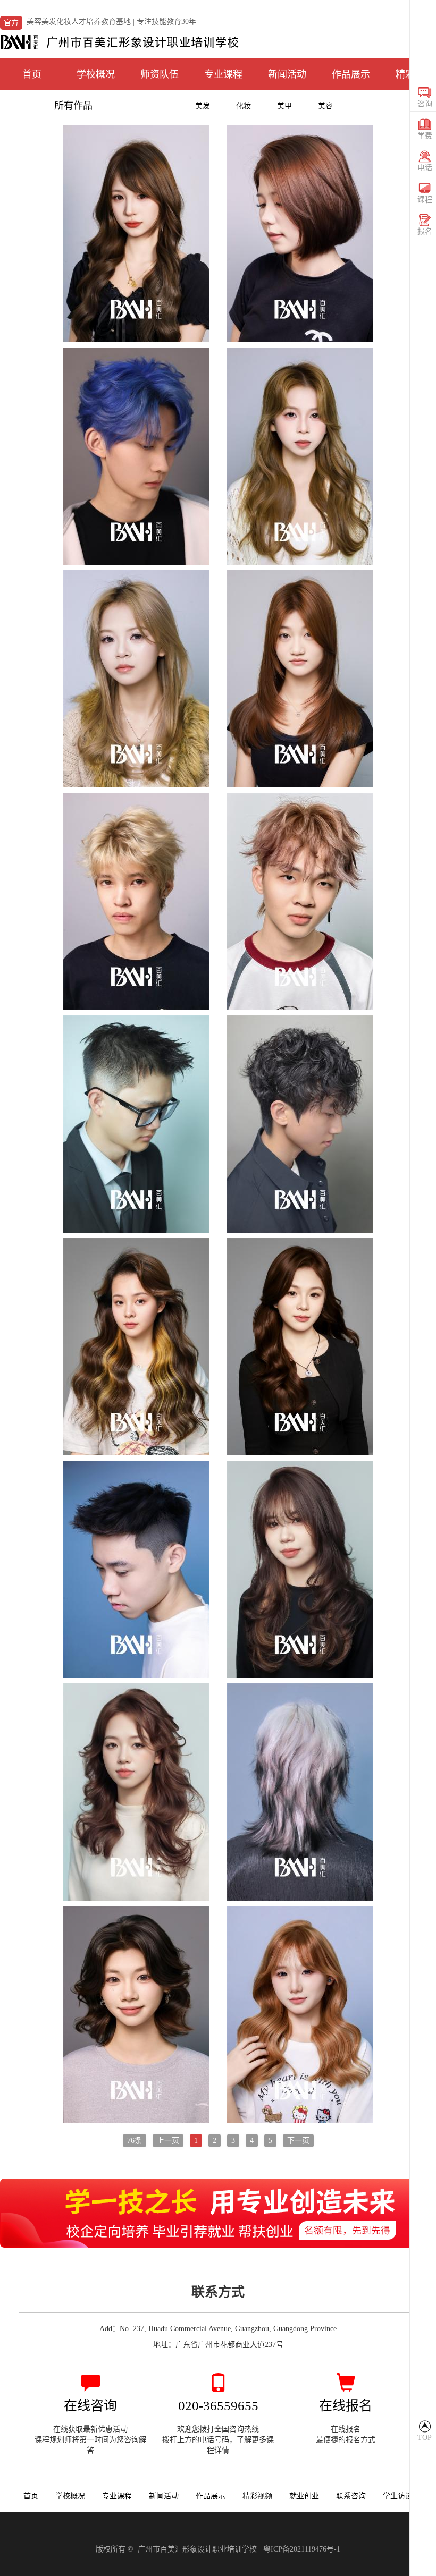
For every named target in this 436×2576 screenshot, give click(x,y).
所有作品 (73, 106)
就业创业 (304, 2496)
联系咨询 (351, 2496)
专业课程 (223, 74)
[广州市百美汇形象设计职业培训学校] (120, 40)
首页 (32, 74)
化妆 (244, 106)
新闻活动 (287, 74)
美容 (325, 106)
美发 (203, 106)
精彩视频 (257, 2496)
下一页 (298, 2141)
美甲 (284, 106)
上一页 (168, 2141)
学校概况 (96, 74)
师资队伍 (160, 74)
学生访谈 (398, 2496)
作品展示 (351, 74)
